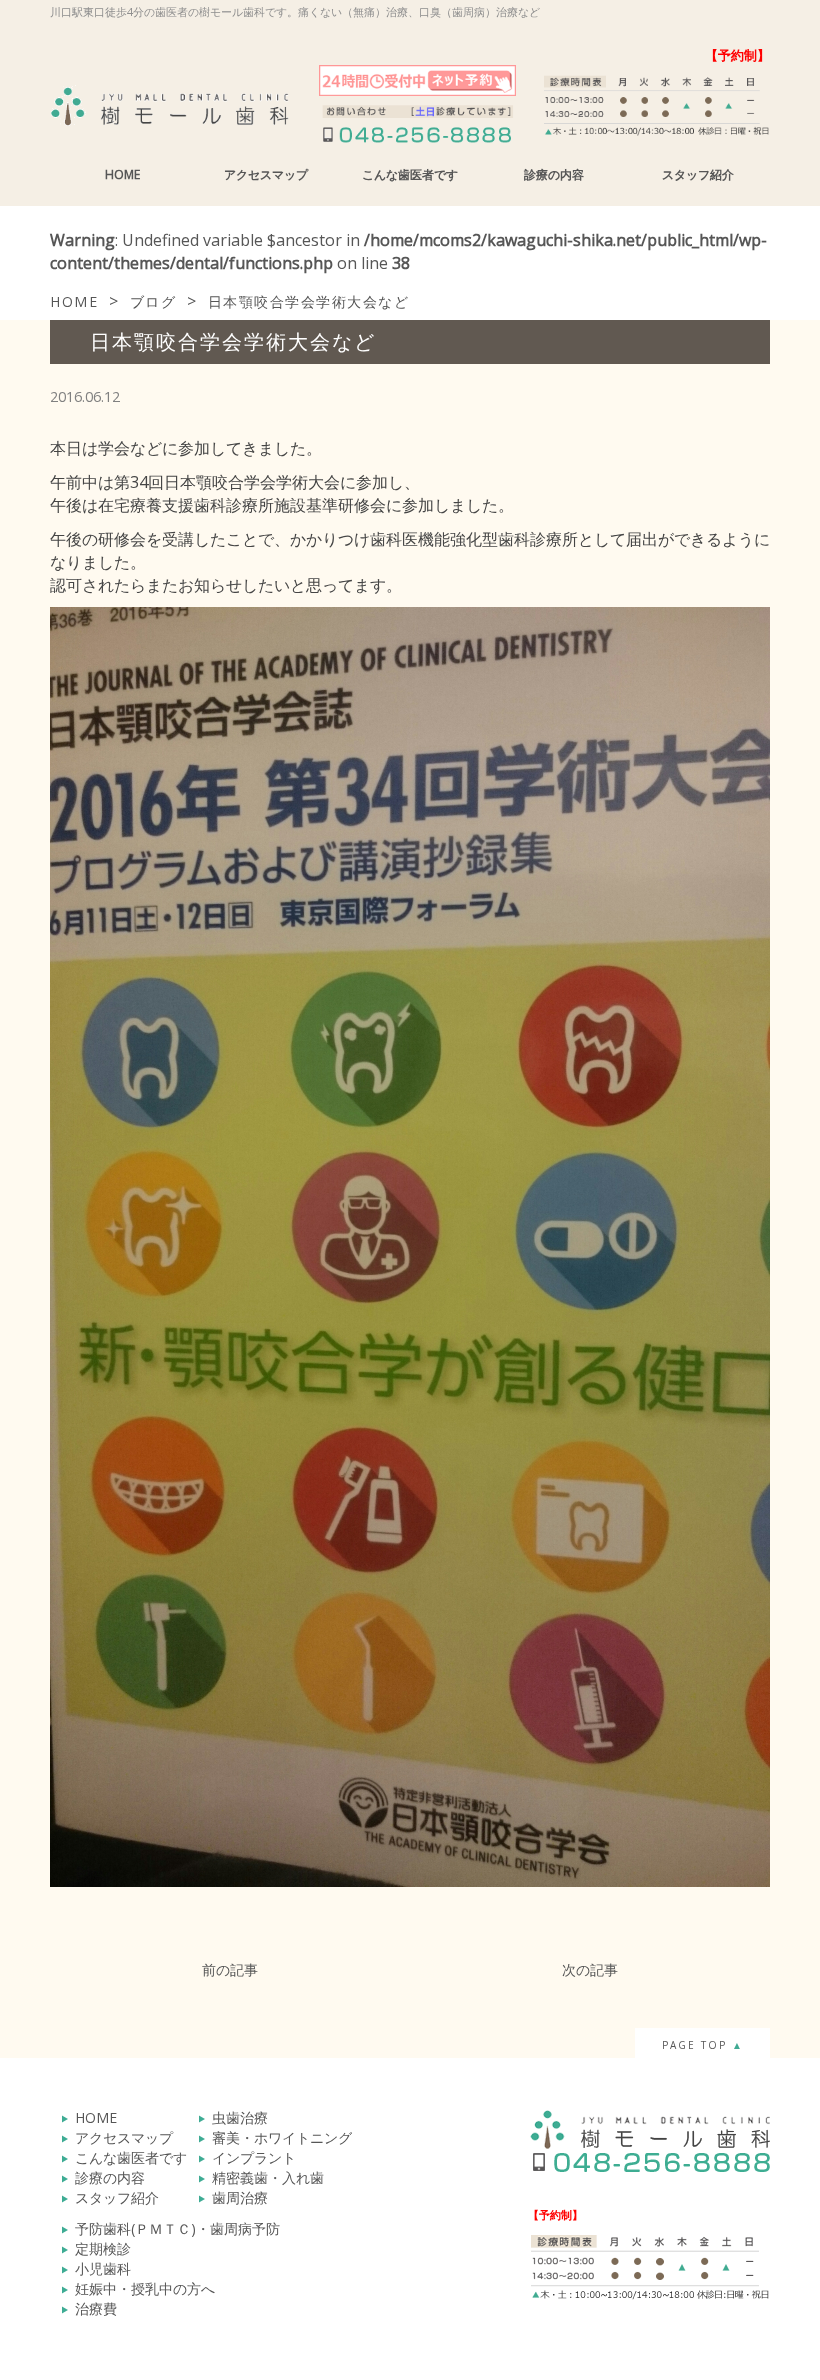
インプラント (254, 2157)
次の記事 (590, 1969)
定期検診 (103, 2248)
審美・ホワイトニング (282, 2137)
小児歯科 (103, 2268)
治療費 (96, 2308)
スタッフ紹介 (698, 174)
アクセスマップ (266, 174)
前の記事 (230, 1969)
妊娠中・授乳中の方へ (145, 2288)
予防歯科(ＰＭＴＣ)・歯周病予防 (177, 2228)
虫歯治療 (240, 2117)
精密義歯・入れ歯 (268, 2177)
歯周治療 (240, 2197)
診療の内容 (554, 174)
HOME (122, 174)
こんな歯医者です (410, 174)
